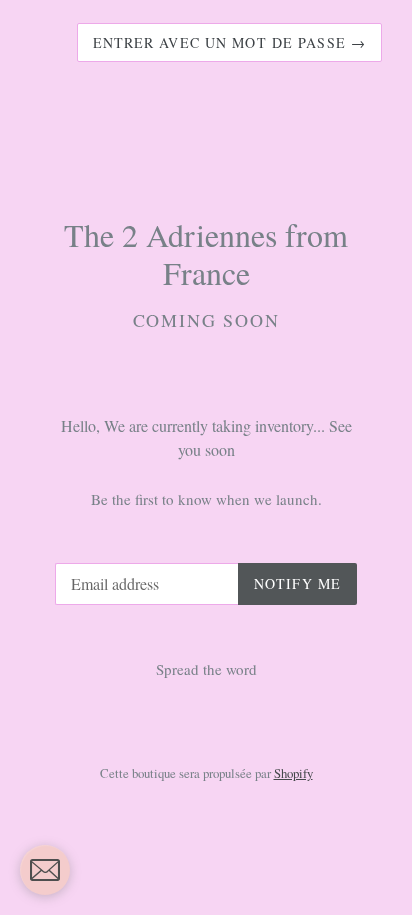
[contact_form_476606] (45, 870)
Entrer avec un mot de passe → (229, 42)
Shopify (293, 773)
